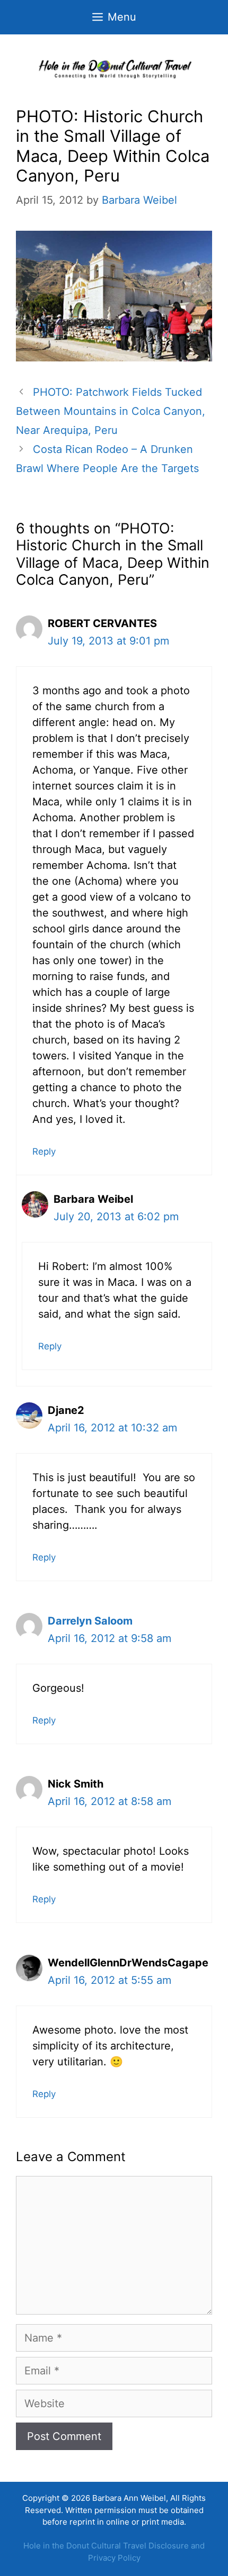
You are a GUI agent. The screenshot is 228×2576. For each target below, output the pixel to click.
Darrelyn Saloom (90, 1621)
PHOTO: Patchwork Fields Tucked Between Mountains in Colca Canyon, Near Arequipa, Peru (111, 411)
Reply (44, 1151)
